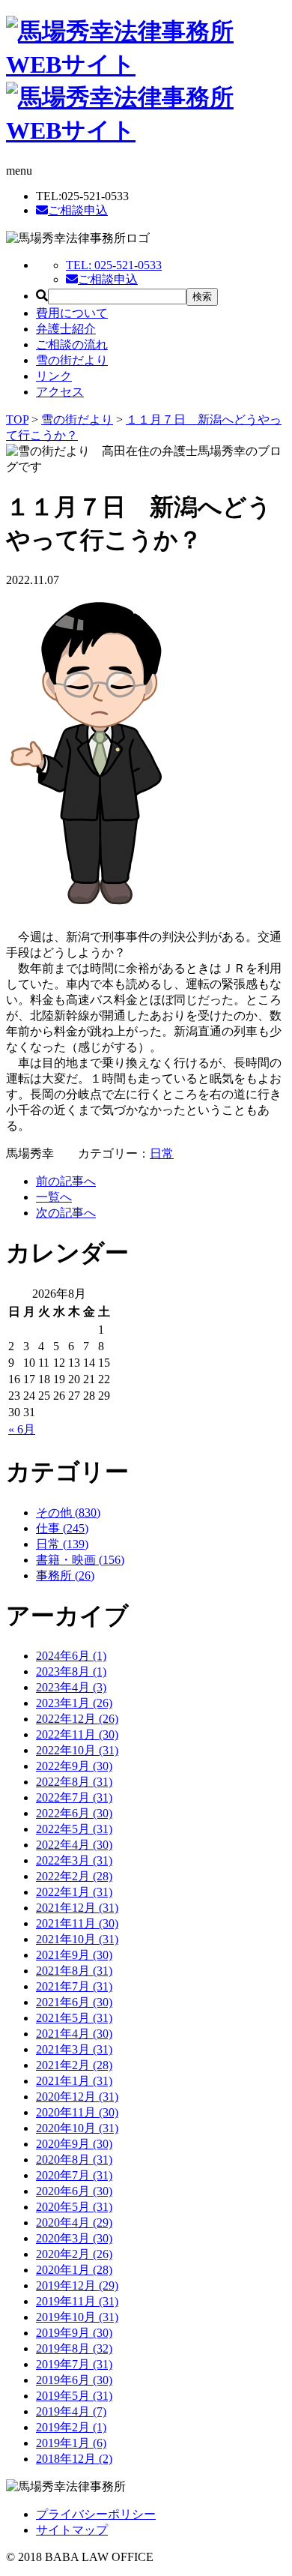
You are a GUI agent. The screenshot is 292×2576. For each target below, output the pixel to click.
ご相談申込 (78, 210)
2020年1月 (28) (74, 2270)
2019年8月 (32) (74, 2348)
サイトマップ (72, 2530)
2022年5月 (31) (74, 1829)
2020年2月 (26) (74, 2254)
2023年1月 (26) (74, 1703)
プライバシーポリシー (96, 2514)
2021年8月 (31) (74, 1971)
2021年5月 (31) (74, 2018)
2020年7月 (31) (74, 2175)
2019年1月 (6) (71, 2443)
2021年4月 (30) (74, 2034)
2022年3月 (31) (74, 1860)
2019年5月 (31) (74, 2396)
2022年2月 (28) (74, 1876)
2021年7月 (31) (74, 1986)
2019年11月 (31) (77, 2301)
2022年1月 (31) (74, 1892)
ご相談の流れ (72, 344)
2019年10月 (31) (77, 2317)
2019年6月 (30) (74, 2380)
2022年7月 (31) (74, 1797)
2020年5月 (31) (74, 2207)
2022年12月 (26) (77, 1719)
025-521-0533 (114, 265)
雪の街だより (72, 360)
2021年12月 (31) (77, 1908)
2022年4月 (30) (74, 1845)
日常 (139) (62, 1544)
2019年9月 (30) (74, 2333)
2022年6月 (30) (74, 1813)
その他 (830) (68, 1513)
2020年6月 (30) (74, 2191)
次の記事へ (66, 1213)
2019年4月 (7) (71, 2411)
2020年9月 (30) (74, 2144)
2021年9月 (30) (74, 1955)
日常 (162, 1153)
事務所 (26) (65, 1576)
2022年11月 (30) (77, 1734)
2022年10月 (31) (77, 1750)
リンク (54, 376)
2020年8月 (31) (74, 2160)
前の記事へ (66, 1181)
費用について (72, 313)
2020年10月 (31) (77, 2128)
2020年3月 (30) (74, 2238)
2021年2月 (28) (74, 2065)
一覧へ (54, 1197)
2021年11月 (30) (77, 1923)
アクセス (60, 392)
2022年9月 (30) (74, 1766)
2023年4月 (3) (71, 1687)
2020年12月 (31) (77, 2097)
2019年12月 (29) (77, 2285)
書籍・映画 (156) (80, 1560)
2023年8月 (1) (71, 1671)
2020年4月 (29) (74, 2223)
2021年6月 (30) (74, 2002)
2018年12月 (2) (74, 2459)
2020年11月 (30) (77, 2112)
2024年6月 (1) (71, 1656)
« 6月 (22, 1429)
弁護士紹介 (66, 329)
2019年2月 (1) (71, 2427)
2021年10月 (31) (77, 1939)
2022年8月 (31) (74, 1782)
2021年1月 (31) (74, 2081)
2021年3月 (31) (74, 2049)
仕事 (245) (62, 1528)
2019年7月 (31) (74, 2364)
